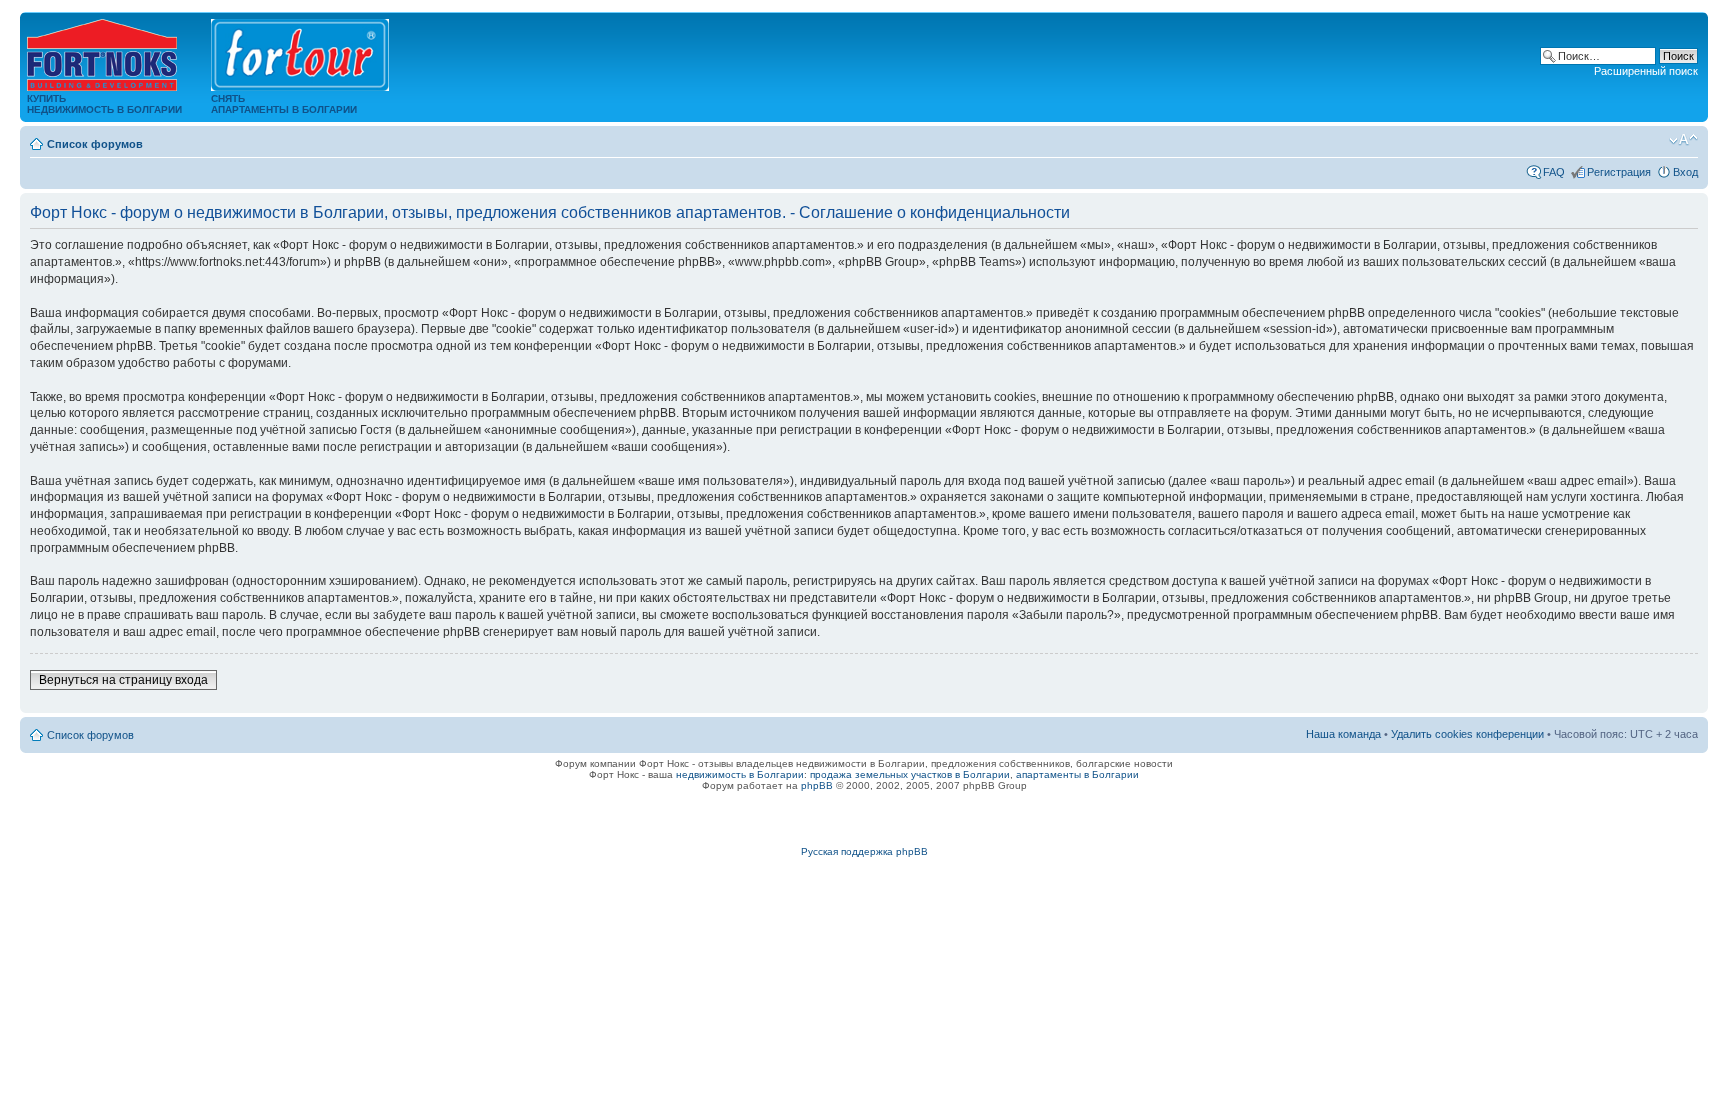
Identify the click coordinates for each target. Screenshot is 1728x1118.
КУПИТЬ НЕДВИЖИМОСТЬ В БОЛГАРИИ (104, 104)
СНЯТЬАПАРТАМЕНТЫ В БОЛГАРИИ (284, 104)
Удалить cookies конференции (1467, 734)
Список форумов (95, 144)
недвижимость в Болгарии (740, 774)
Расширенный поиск (1646, 71)
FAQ (1554, 172)
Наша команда (1343, 734)
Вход (1685, 172)
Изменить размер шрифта (1683, 140)
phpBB (817, 785)
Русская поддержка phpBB (864, 851)
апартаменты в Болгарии (1077, 774)
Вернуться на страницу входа (123, 680)
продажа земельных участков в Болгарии (910, 774)
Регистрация (1619, 172)
